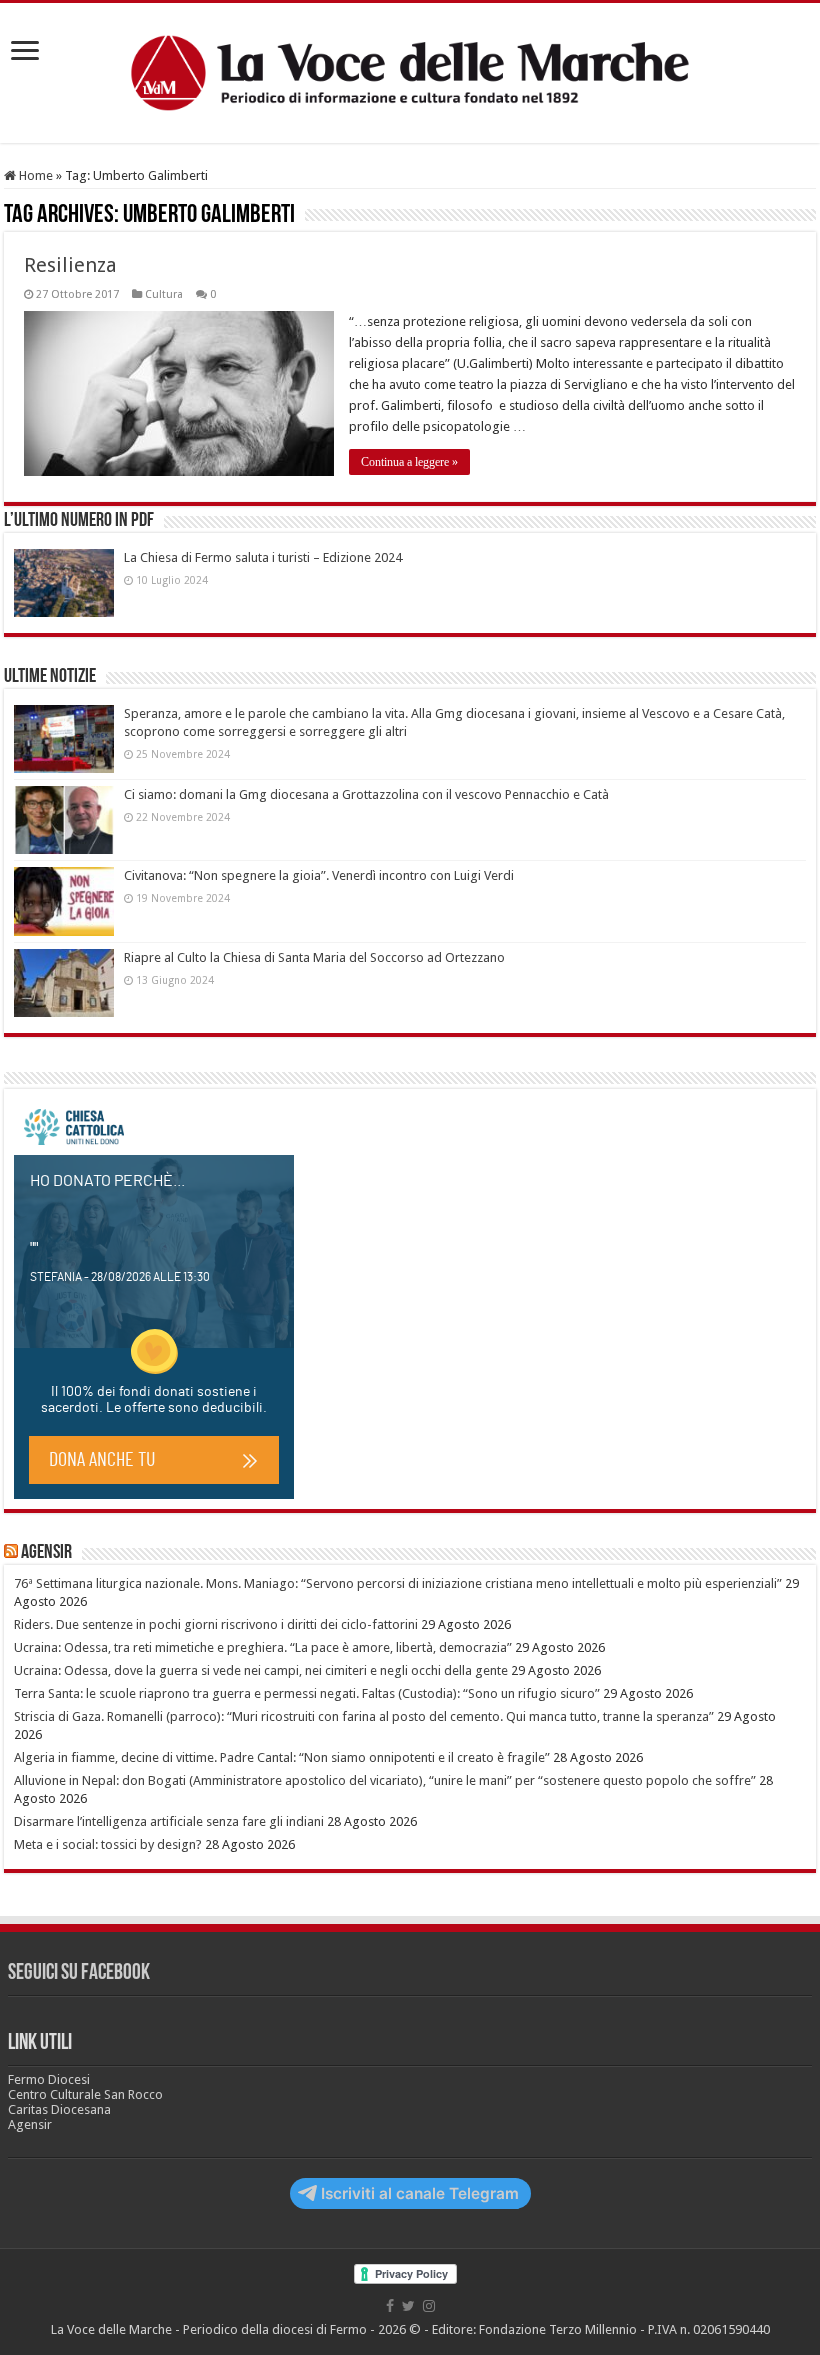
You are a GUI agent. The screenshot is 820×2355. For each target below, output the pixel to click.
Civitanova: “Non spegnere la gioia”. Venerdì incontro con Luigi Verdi (319, 875)
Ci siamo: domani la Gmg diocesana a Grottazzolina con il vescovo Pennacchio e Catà (366, 794)
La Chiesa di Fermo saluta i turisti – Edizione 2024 (263, 557)
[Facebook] (390, 2306)
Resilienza (70, 265)
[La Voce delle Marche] (410, 73)
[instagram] (429, 2306)
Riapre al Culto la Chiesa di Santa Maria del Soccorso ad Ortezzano (314, 957)
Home (34, 175)
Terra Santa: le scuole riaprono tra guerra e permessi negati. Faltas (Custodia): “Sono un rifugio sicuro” (307, 1693)
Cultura (164, 294)
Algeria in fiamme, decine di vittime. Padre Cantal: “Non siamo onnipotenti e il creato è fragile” (282, 1757)
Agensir (46, 1553)
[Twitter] (408, 2306)
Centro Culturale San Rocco (85, 2094)
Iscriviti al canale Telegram (420, 2193)
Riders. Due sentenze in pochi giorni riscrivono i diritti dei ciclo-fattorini (216, 1624)
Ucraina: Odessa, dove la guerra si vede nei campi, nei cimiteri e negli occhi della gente (261, 1670)
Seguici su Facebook (79, 1973)
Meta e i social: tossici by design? (108, 1844)
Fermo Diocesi (49, 2079)
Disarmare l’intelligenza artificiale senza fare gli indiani (169, 1821)
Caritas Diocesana (59, 2109)
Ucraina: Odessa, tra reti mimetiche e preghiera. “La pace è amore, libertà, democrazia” (263, 1647)
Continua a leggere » (409, 462)
